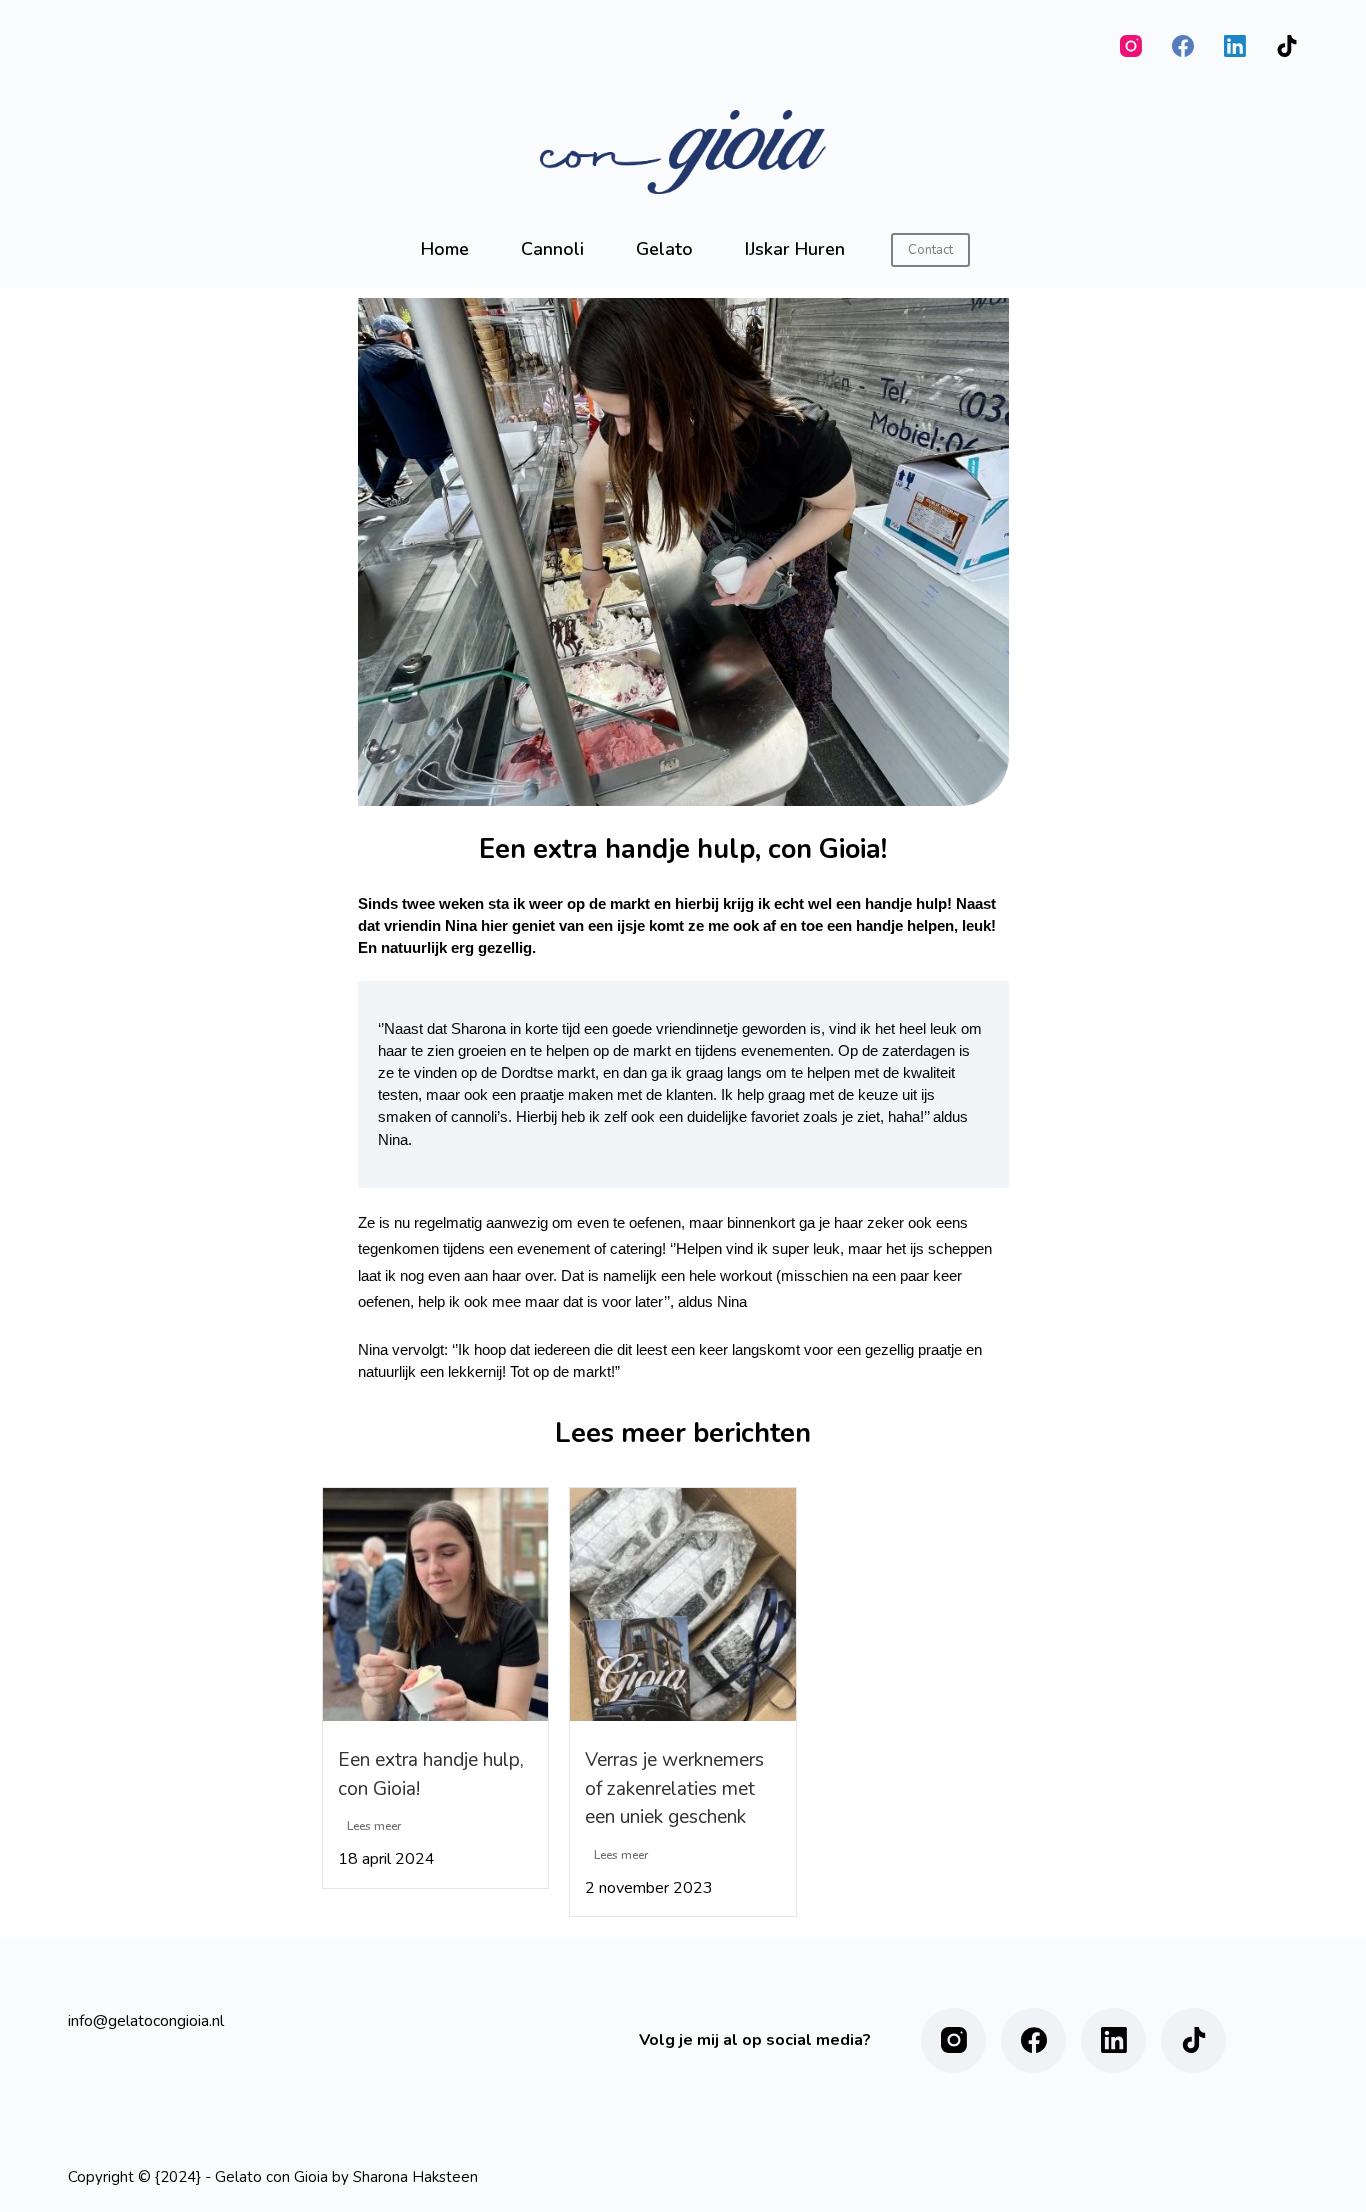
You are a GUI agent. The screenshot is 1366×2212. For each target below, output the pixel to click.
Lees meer (374, 1826)
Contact (930, 250)
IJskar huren (795, 249)
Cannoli (552, 249)
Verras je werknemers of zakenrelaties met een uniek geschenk (674, 1789)
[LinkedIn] (1235, 46)
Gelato (664, 249)
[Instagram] (1131, 46)
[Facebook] (1183, 46)
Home (445, 249)
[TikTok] (1287, 46)
